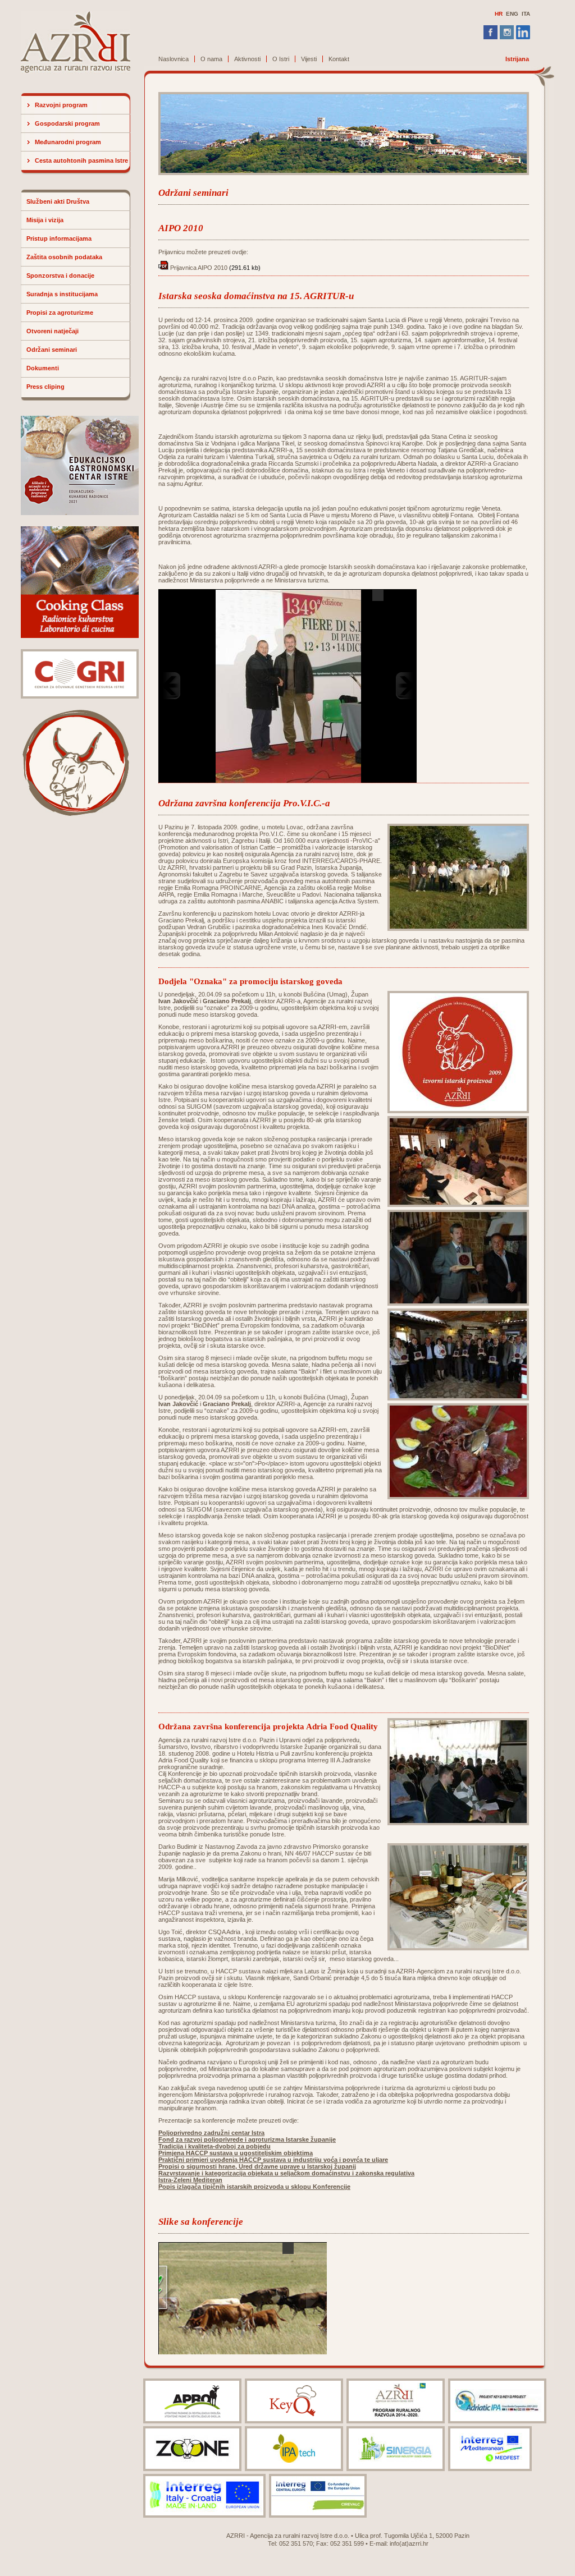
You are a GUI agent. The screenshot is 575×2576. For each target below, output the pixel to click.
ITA (526, 14)
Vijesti (309, 59)
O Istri (281, 59)
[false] (288, 686)
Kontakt (339, 59)
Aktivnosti (247, 59)
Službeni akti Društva (58, 201)
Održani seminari (52, 350)
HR (499, 14)
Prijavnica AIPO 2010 (198, 268)
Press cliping (45, 387)
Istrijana (517, 59)
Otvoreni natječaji (53, 331)
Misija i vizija (45, 220)
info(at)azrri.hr (409, 2543)
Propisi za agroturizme (60, 313)
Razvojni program (61, 105)
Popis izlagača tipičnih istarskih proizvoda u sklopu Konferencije (254, 2187)
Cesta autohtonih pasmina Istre (81, 160)
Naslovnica (174, 59)
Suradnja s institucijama (62, 294)
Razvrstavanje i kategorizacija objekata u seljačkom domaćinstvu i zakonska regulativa (286, 2173)
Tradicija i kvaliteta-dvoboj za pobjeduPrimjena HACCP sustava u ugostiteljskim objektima (236, 2150)
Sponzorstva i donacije (60, 275)
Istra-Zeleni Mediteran (190, 2180)
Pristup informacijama (59, 238)
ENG (512, 14)
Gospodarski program (67, 123)
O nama (211, 59)
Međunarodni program (68, 142)
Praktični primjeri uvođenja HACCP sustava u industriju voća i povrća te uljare (273, 2160)
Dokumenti (43, 368)
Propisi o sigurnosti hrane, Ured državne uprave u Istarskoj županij (257, 2166)
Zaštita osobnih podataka (64, 257)
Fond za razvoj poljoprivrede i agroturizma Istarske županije (247, 2139)
